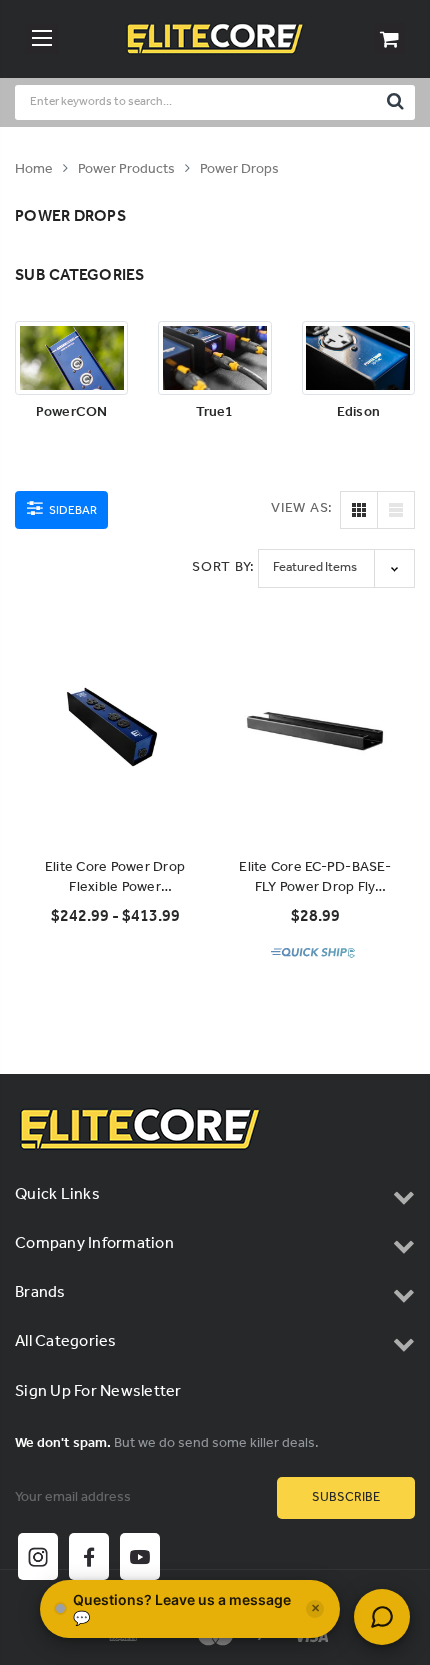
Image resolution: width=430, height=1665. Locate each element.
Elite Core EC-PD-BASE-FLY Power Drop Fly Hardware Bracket (315, 878)
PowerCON (72, 413)
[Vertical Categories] (42, 39)
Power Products (126, 169)
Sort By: (223, 567)
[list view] (396, 510)
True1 (214, 413)
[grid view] (359, 510)
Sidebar (72, 510)
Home (34, 169)
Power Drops (239, 169)
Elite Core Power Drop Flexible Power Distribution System (115, 878)
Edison (359, 413)
